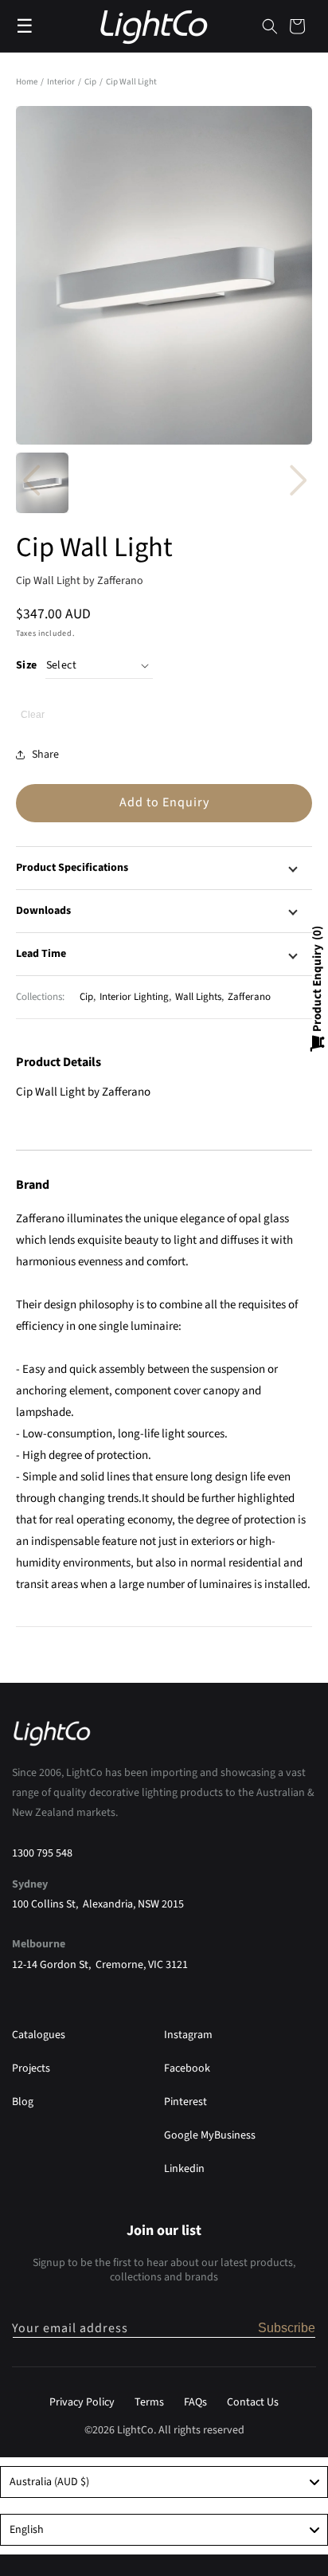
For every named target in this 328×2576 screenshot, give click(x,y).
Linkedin (184, 2169)
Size (27, 665)
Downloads (43, 911)
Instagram (188, 2035)
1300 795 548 (42, 1853)
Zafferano (249, 997)
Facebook (187, 2068)
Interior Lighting (134, 997)
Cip (91, 82)
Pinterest (185, 2102)
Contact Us (253, 2402)
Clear (33, 715)
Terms (149, 2402)
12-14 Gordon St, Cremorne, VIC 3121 (100, 1965)
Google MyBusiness (210, 2135)
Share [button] (45, 755)
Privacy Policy (82, 2402)
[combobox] (164, 2482)
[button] (270, 26)
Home (27, 82)
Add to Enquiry (164, 802)
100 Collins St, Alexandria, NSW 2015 (98, 1904)
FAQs (195, 2402)
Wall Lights (198, 997)
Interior (62, 82)
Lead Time (41, 954)
